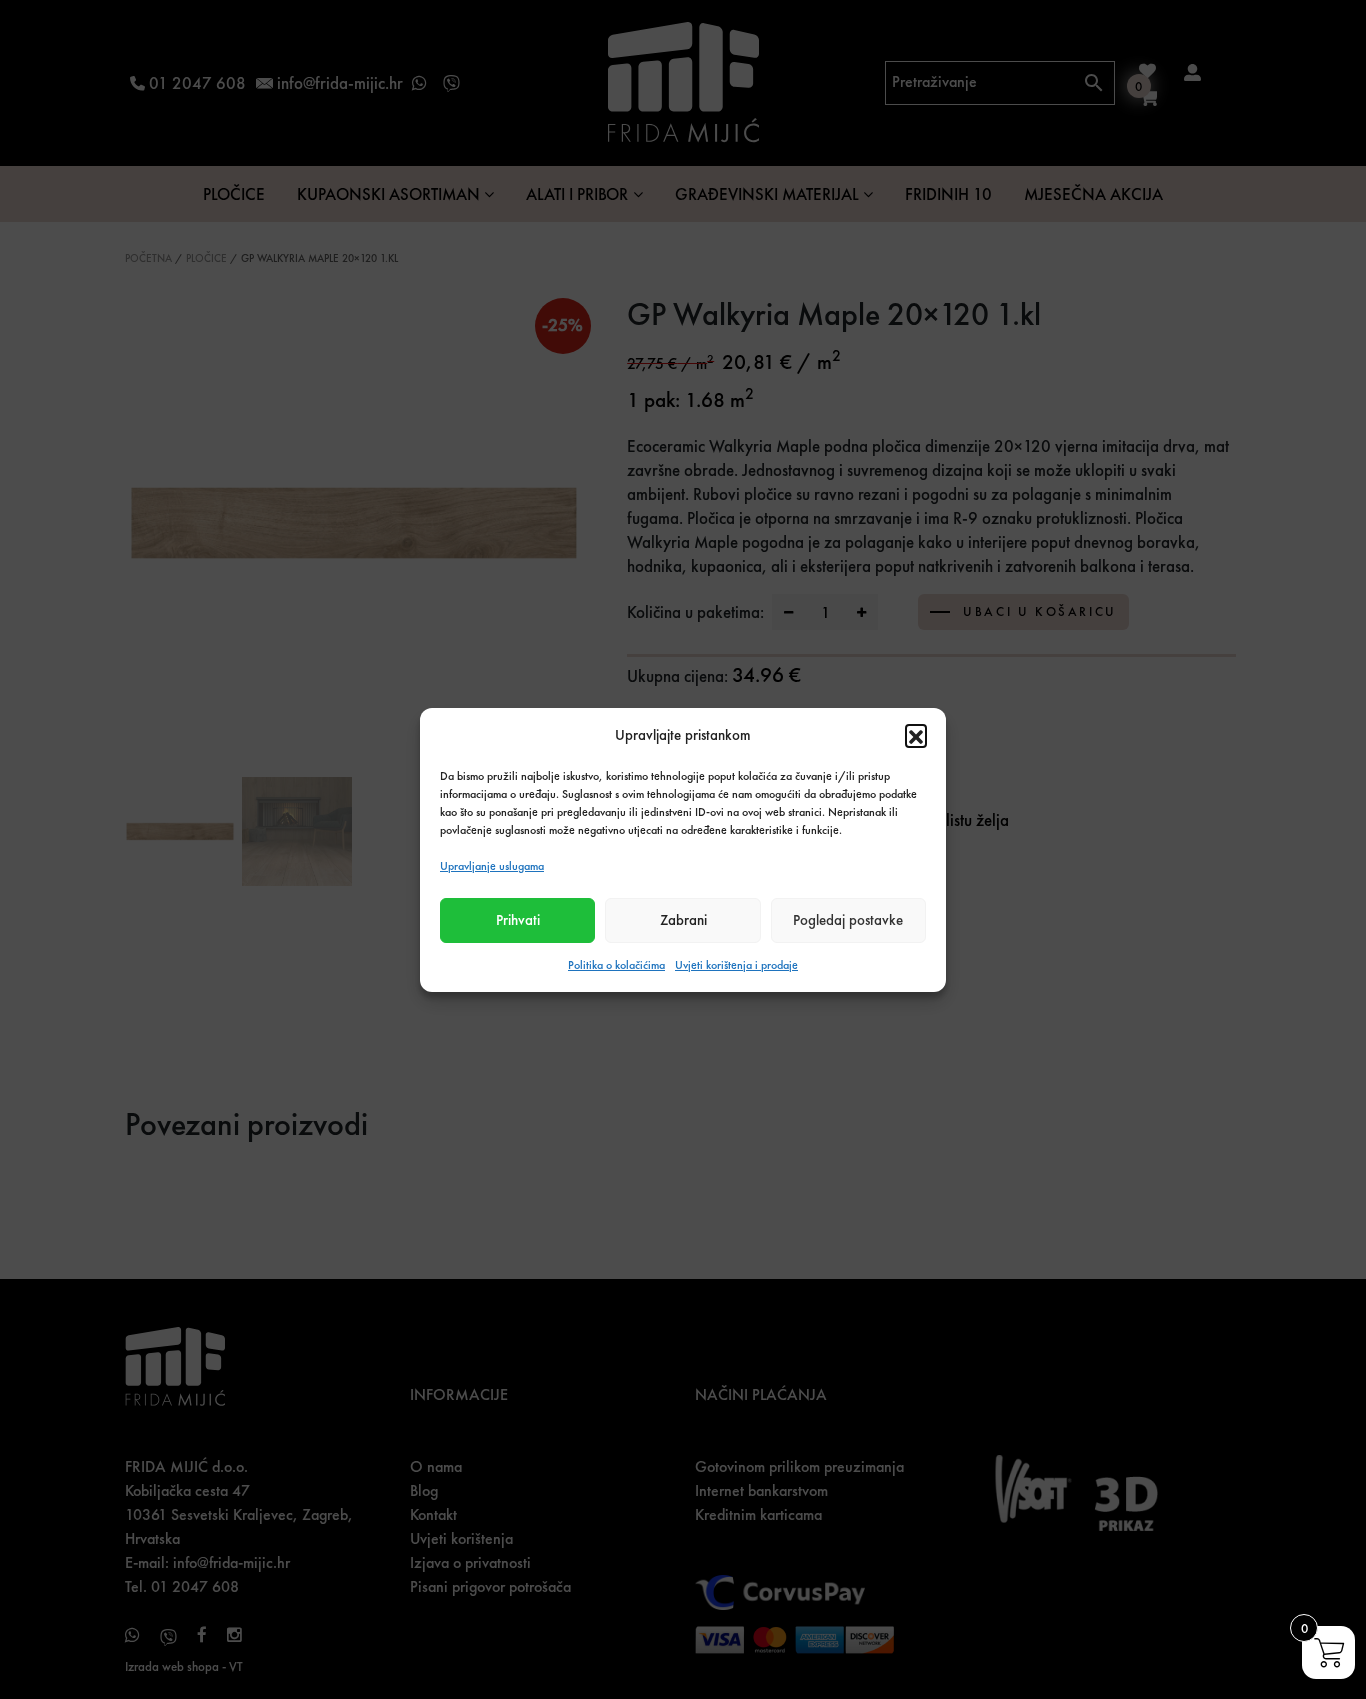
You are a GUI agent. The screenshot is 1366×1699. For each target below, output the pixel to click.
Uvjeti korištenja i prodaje (736, 965)
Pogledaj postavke (848, 920)
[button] (916, 735)
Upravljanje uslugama (492, 866)
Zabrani (683, 920)
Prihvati (518, 920)
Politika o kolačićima (616, 965)
